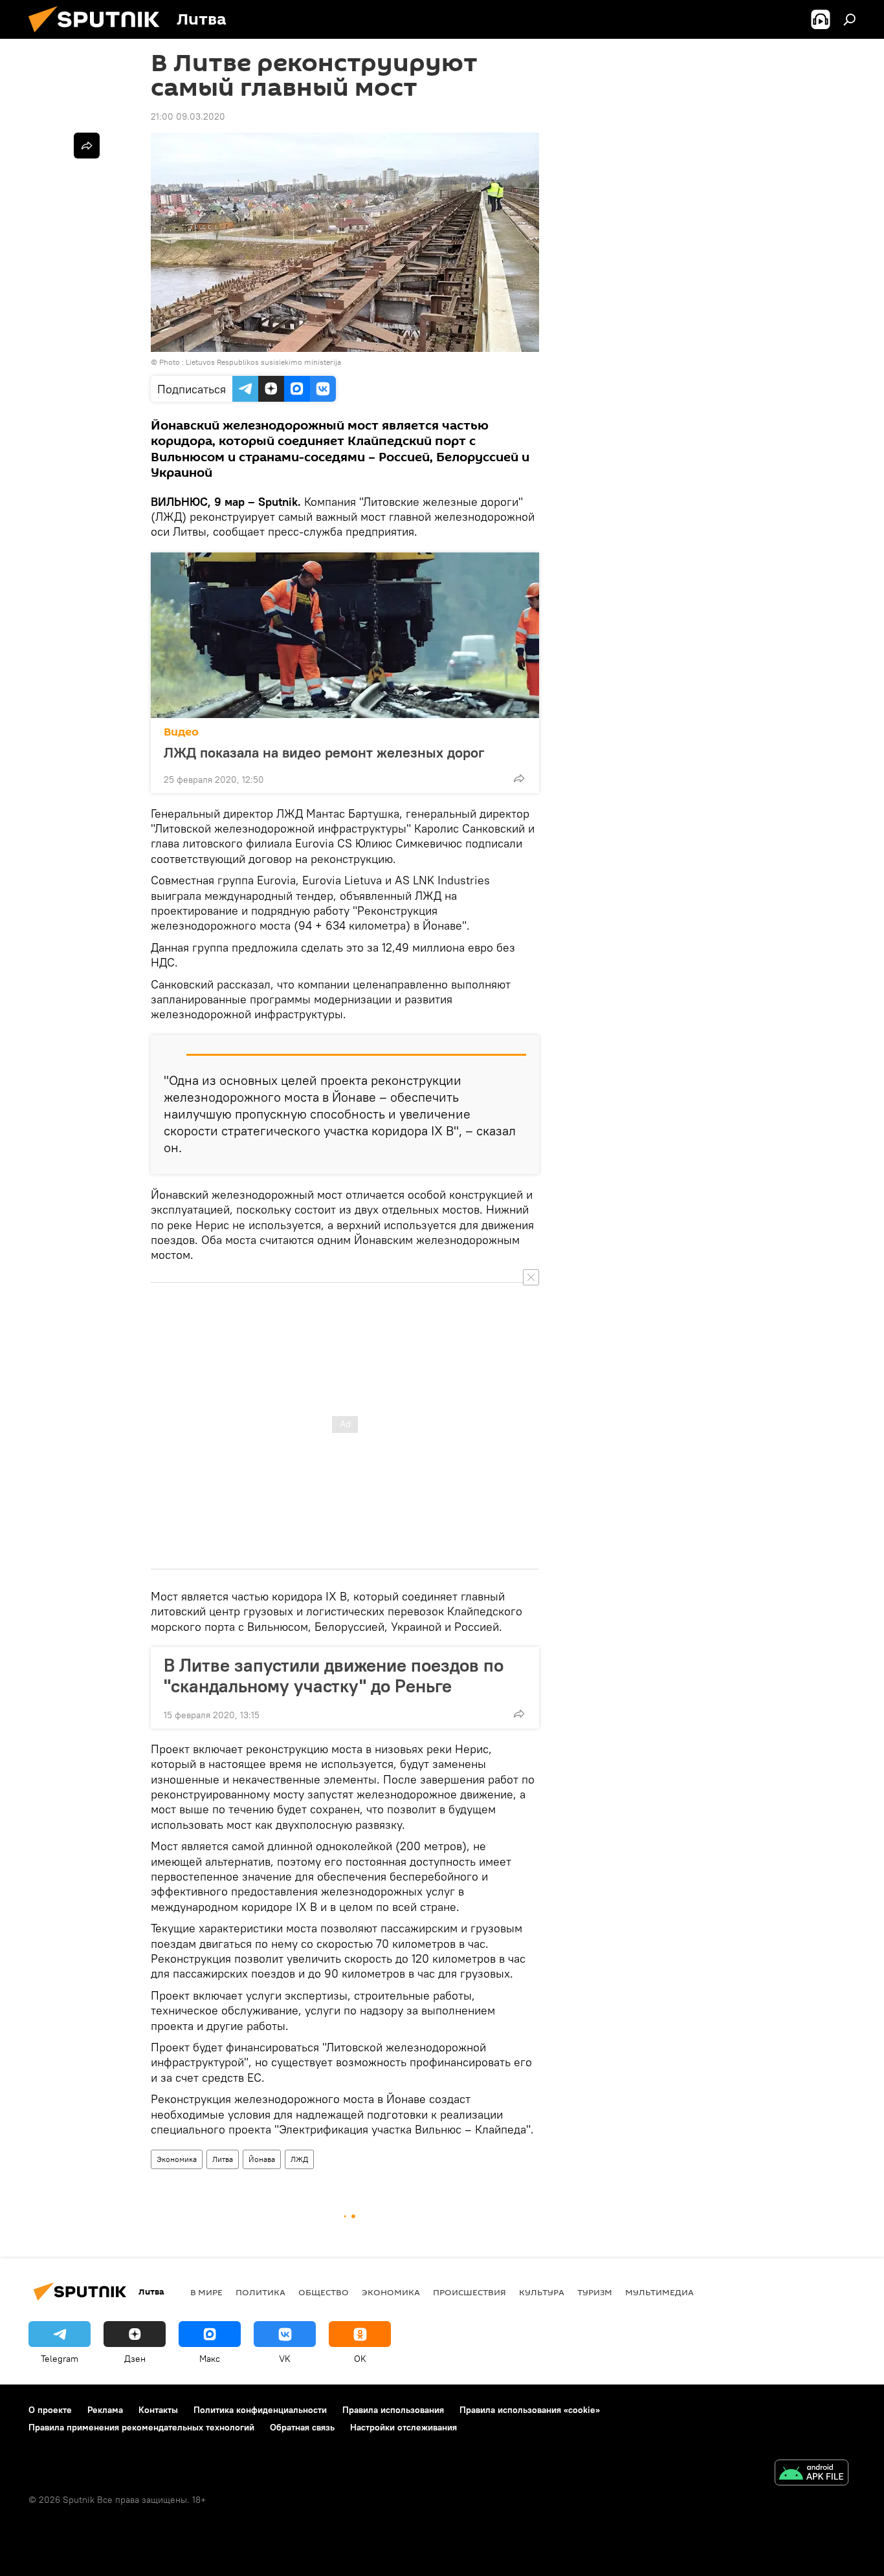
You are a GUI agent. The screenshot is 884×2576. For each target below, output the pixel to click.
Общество (324, 2292)
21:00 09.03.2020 (188, 116)
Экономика (177, 2159)
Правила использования (393, 2410)
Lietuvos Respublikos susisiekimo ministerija (263, 362)
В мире (206, 2292)
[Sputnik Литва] (99, 36)
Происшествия (470, 2292)
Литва (223, 2159)
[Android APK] (812, 2474)
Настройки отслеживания (403, 2427)
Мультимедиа (659, 2292)
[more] (519, 778)
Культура (542, 2292)
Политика (260, 2292)
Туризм (595, 2292)
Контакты (158, 2410)
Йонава (262, 2159)
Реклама (105, 2410)
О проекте (50, 2410)
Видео (181, 732)
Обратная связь (302, 2427)
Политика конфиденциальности (260, 2410)
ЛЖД (299, 2159)
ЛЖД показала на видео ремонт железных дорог (324, 752)
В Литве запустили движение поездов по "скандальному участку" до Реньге (334, 1675)
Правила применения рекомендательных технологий (141, 2427)
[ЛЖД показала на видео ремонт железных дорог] (345, 635)
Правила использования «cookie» (530, 2410)
